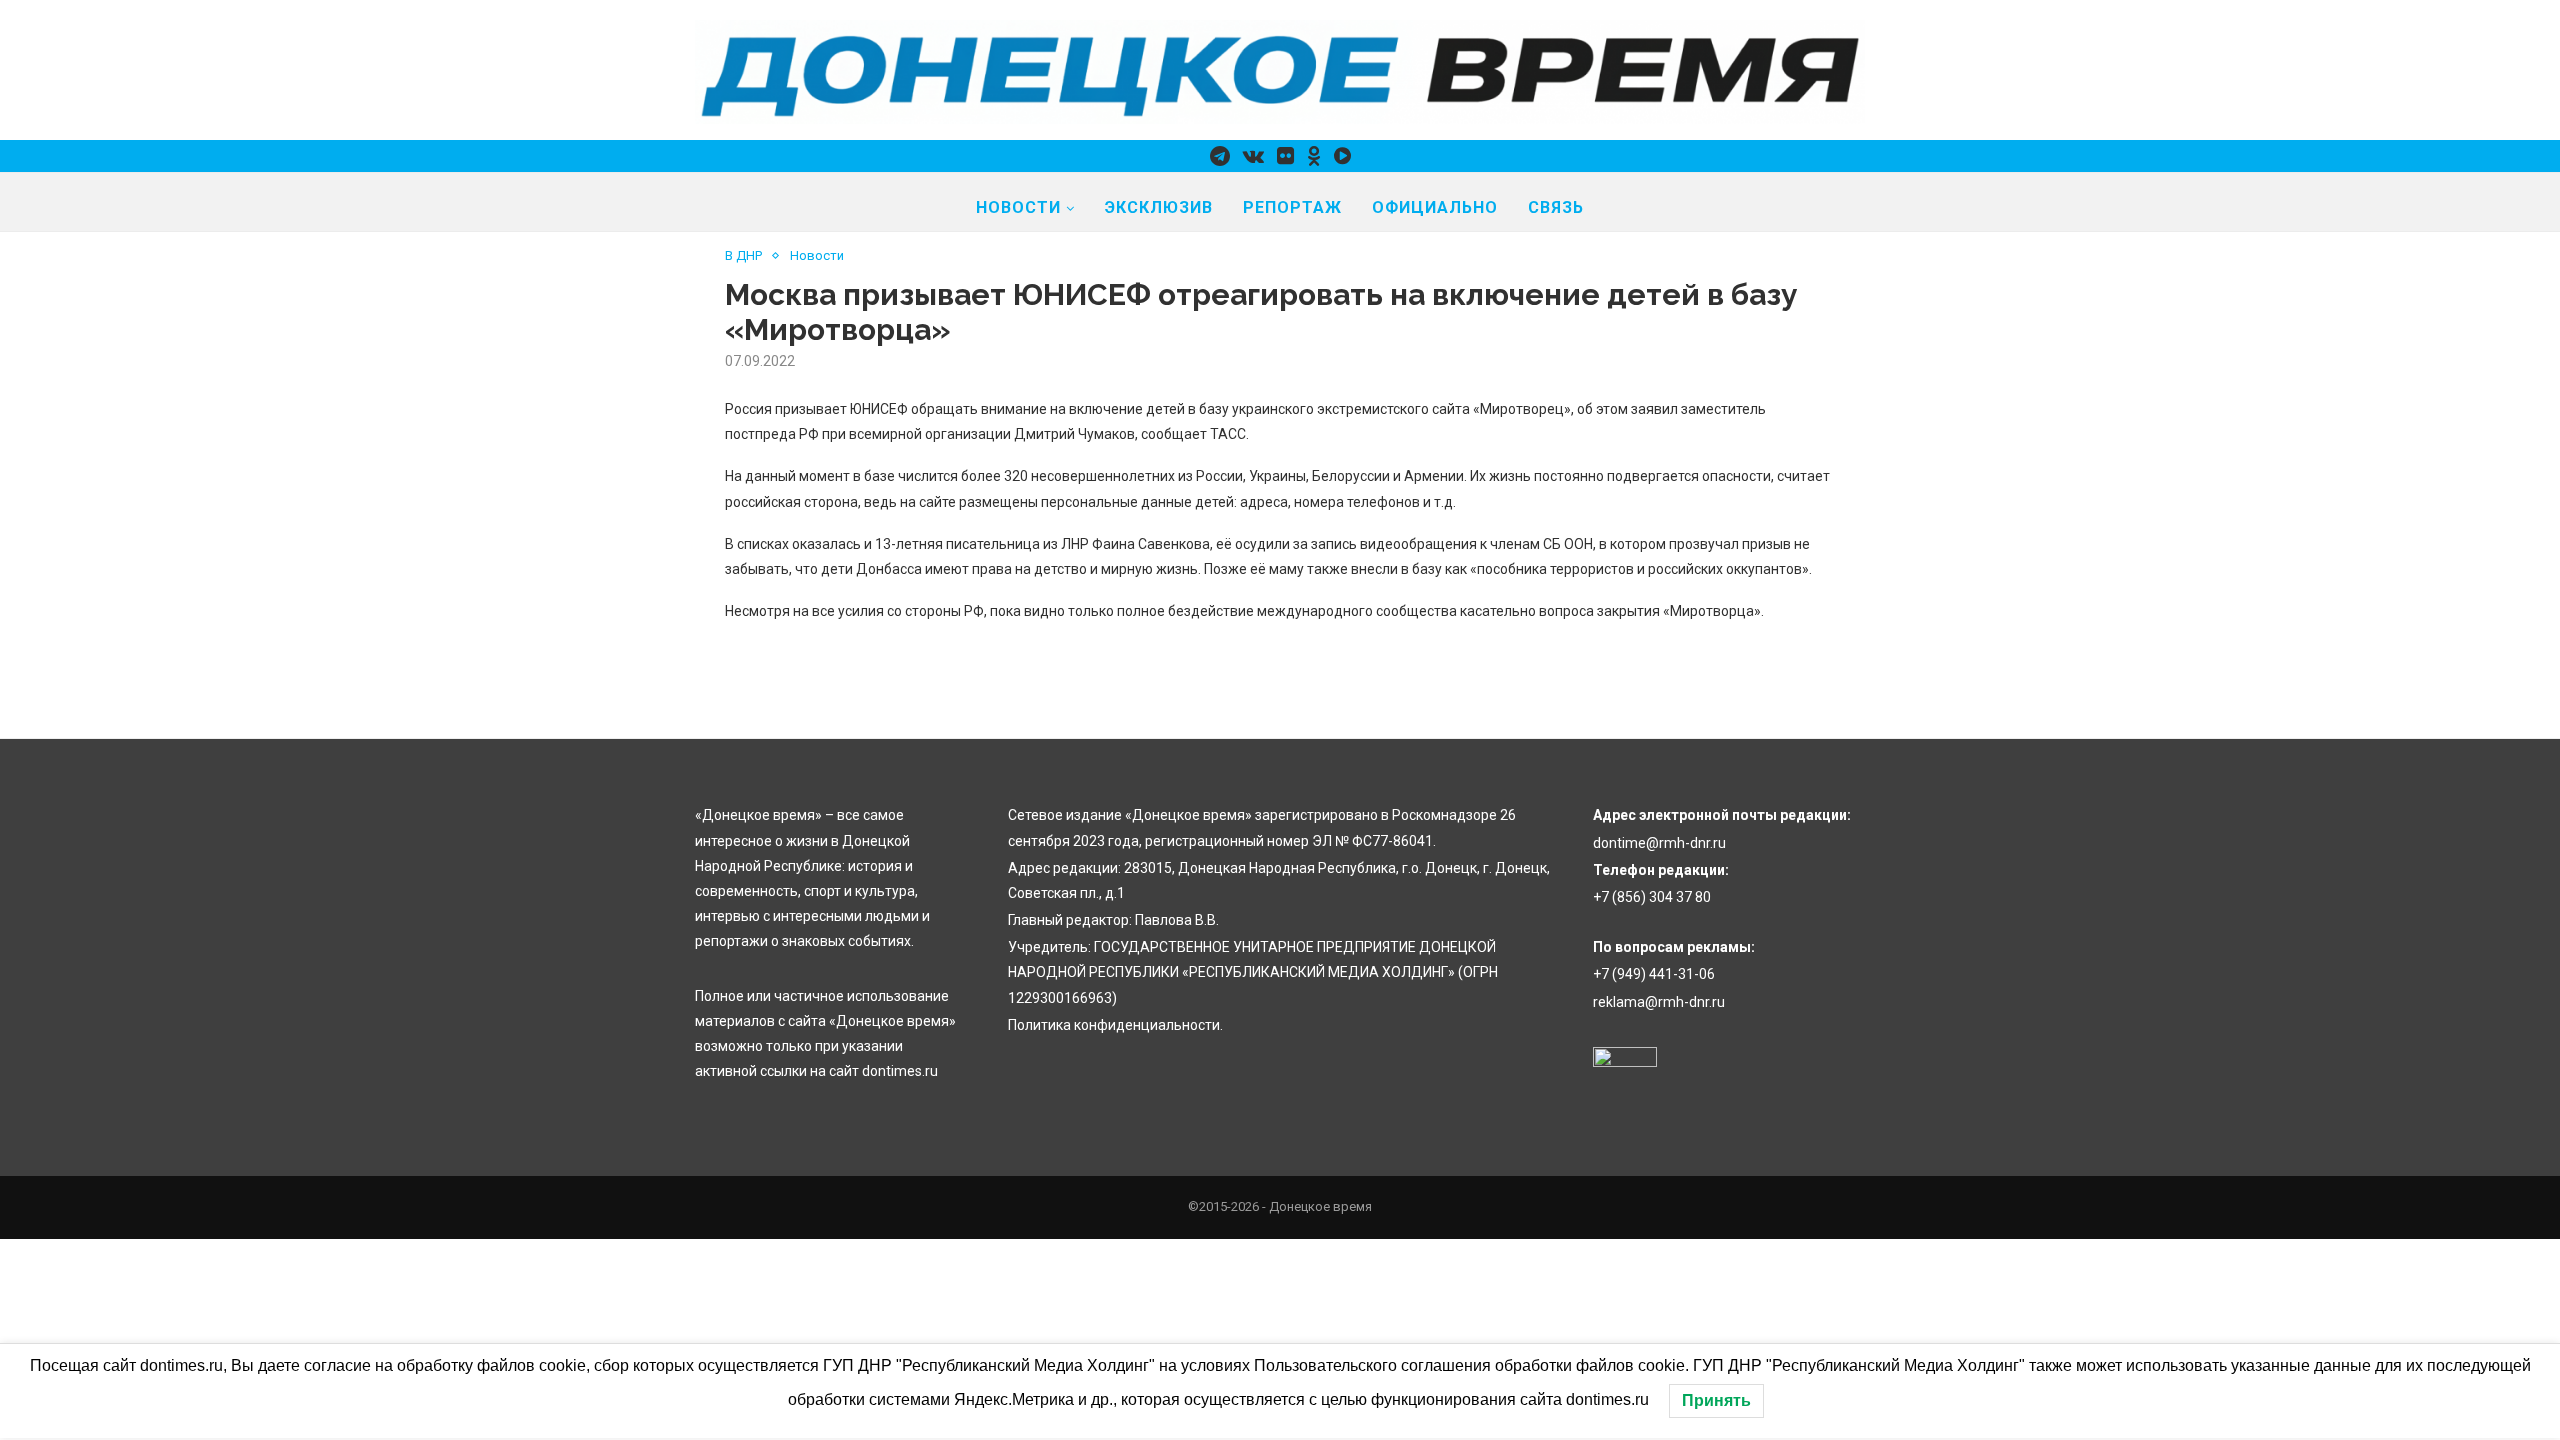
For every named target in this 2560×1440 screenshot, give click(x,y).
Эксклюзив (1159, 207)
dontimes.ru (900, 1071)
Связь (1556, 207)
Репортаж (1292, 207)
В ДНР (743, 255)
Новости (1018, 207)
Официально (1435, 207)
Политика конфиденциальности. (1115, 1025)
